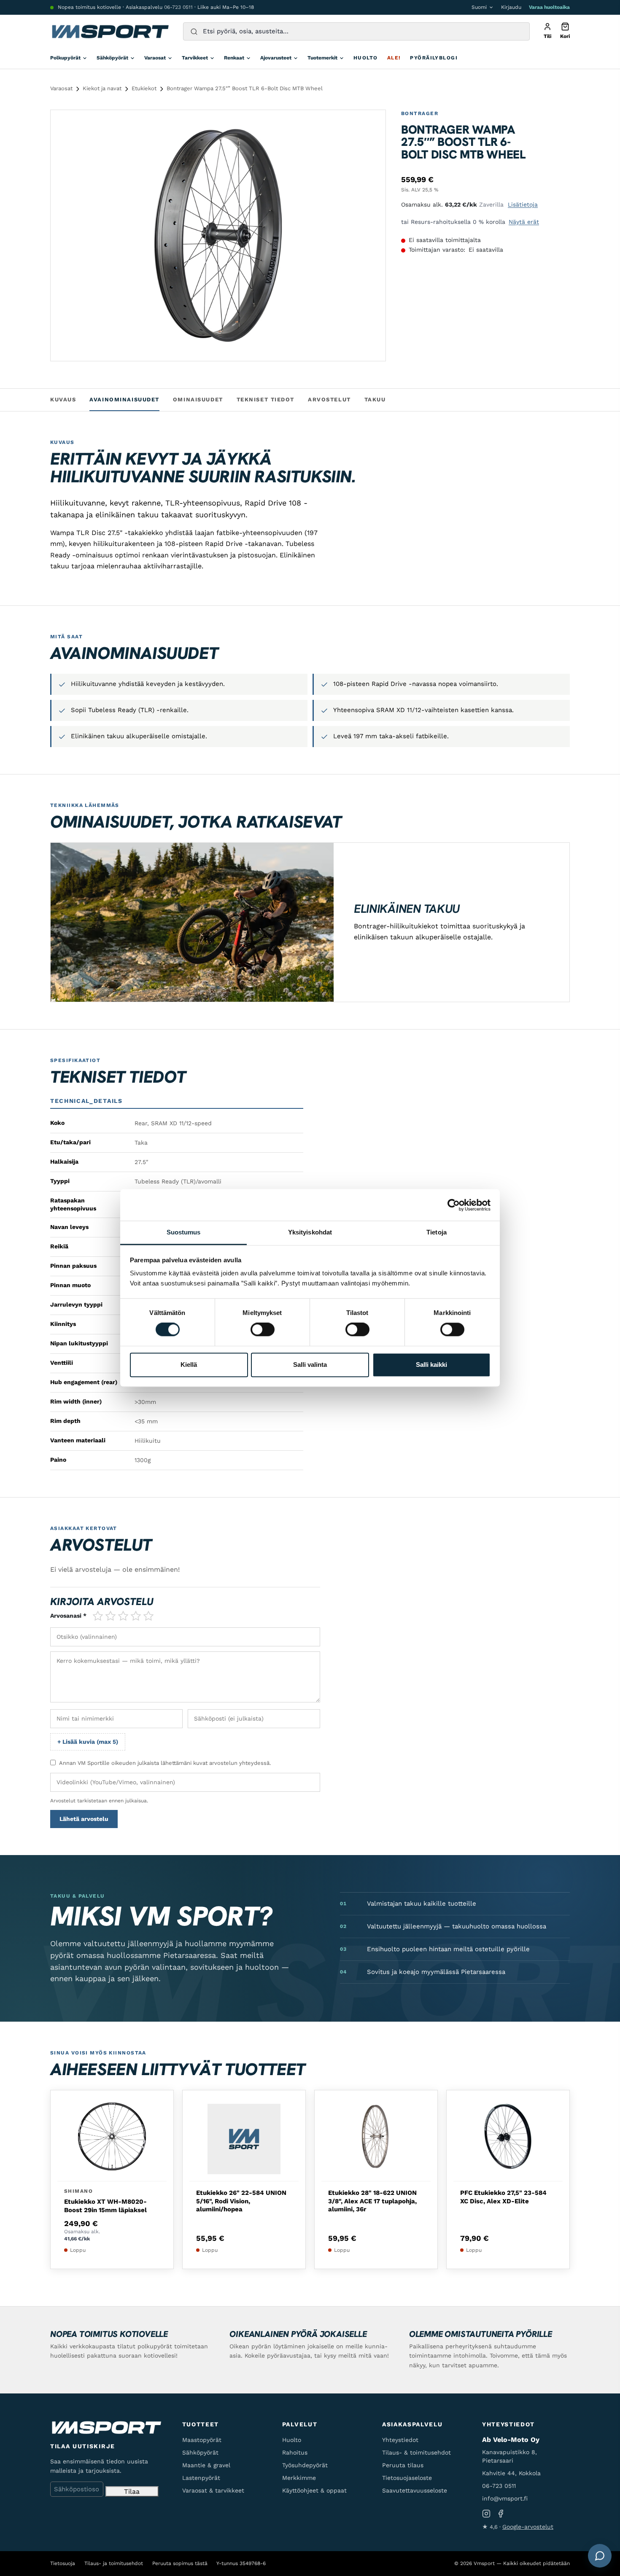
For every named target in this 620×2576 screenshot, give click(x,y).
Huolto (366, 58)
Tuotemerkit (322, 58)
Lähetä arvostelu (84, 1819)
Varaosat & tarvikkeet (213, 2490)
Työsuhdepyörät (305, 2465)
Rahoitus (295, 2452)
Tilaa (132, 2491)
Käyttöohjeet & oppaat (314, 2490)
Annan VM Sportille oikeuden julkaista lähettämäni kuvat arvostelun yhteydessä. (165, 1763)
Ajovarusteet (276, 58)
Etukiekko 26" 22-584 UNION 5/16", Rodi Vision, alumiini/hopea (241, 2201)
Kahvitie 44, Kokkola (511, 2473)
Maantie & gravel (206, 2465)
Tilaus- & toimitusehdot (416, 2452)
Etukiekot (144, 88)
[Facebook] (501, 2514)
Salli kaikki (431, 1365)
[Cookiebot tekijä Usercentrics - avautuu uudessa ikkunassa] (454, 1205)
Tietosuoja (63, 2563)
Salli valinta (310, 1365)
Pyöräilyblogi (434, 58)
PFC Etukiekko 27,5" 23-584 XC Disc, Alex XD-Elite (503, 2197)
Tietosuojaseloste (407, 2478)
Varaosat (155, 58)
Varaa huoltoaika (549, 7)
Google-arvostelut (528, 2527)
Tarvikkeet (195, 58)
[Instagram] (486, 2514)
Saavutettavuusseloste (415, 2490)
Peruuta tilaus (403, 2465)
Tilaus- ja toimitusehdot (114, 2563)
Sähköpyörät (112, 58)
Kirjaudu (511, 7)
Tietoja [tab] (437, 1232)
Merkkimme (299, 2478)
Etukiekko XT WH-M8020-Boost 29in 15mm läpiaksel (105, 2206)
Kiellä (189, 1365)
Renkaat (234, 58)
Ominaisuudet (198, 399)
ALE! (394, 58)
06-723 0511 (178, 7)
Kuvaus (63, 399)
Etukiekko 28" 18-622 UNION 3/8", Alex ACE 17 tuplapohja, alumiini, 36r (372, 2201)
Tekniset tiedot (266, 399)
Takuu (375, 399)
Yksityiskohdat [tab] (310, 1232)
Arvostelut (329, 399)
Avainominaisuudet (124, 399)
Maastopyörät (202, 2440)
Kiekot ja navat (102, 88)
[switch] (263, 1330)
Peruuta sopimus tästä (180, 2563)
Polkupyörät (65, 58)
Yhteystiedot (400, 2440)
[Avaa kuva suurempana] (372, 124)
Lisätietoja (523, 204)
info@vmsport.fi (505, 2498)
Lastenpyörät (201, 2478)
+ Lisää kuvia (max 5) (88, 1742)
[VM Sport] (110, 32)
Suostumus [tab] (184, 1232)
